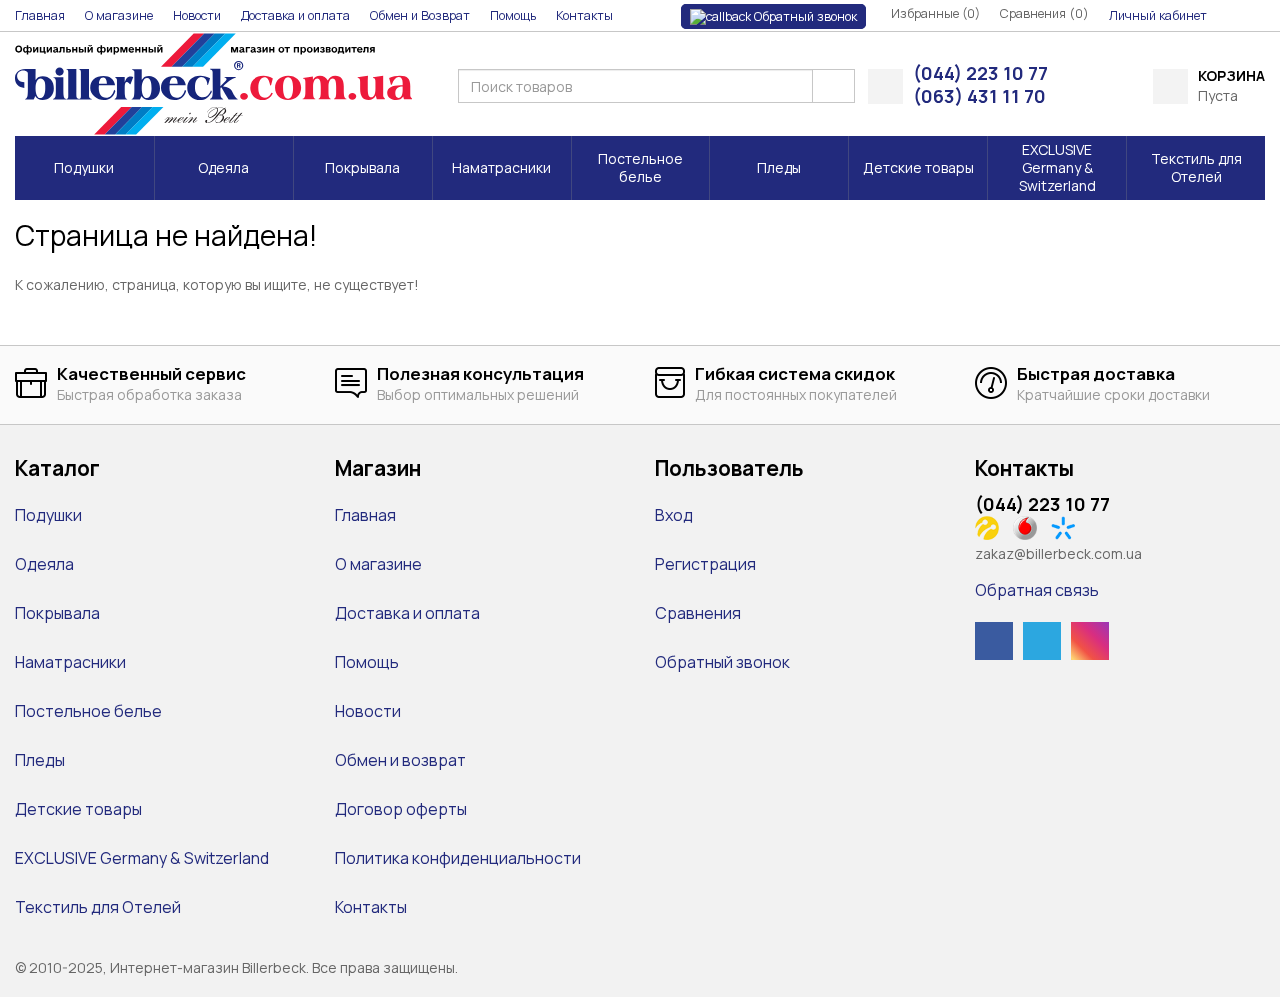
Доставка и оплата (407, 613)
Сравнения (698, 613)
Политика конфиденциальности (458, 858)
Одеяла (44, 564)
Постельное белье (88, 711)
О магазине (378, 564)
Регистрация (705, 564)
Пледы (40, 760)
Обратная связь (1037, 590)
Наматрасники (70, 662)
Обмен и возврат (400, 760)
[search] (833, 86)
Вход (674, 515)
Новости (368, 711)
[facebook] (994, 641)
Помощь (367, 662)
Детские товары (78, 809)
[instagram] (1090, 641)
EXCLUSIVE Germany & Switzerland (142, 858)
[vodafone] (1030, 526)
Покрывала (57, 613)
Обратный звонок (804, 16)
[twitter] (1042, 641)
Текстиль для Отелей (98, 907)
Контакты (371, 907)
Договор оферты (401, 809)
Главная (365, 515)
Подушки (48, 515)
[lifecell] (992, 526)
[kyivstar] (1068, 526)
